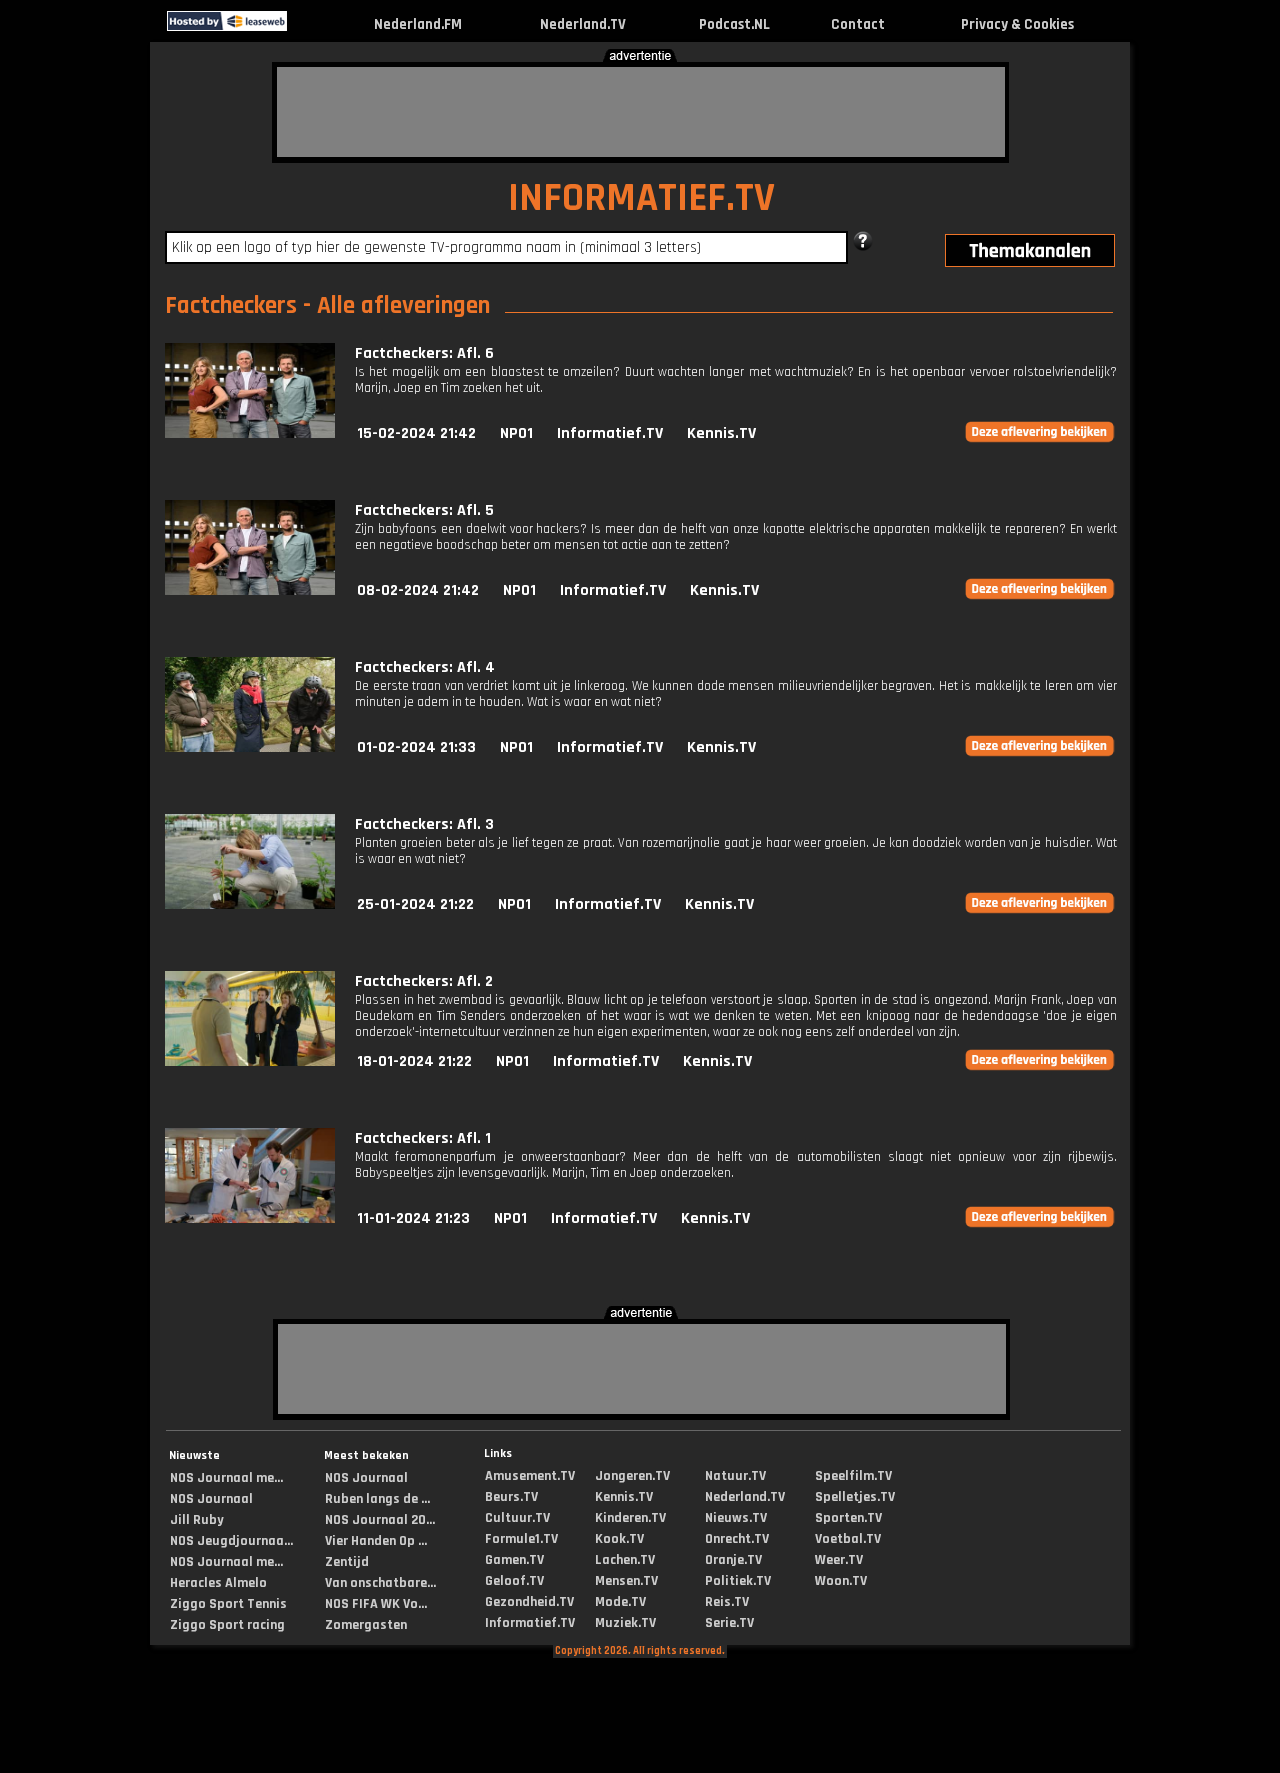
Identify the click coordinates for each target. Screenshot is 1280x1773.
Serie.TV (729, 1623)
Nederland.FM (418, 24)
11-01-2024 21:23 (413, 1218)
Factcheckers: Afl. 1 (423, 1138)
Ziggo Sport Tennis (228, 1604)
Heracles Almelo (218, 1583)
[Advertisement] (641, 112)
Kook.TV (619, 1539)
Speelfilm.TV (853, 1476)
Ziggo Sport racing (227, 1625)
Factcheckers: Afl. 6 (424, 353)
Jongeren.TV (632, 1476)
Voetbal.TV (848, 1539)
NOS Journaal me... (226, 1478)
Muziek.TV (625, 1623)
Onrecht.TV (737, 1539)
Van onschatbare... (380, 1583)
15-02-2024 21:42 (416, 433)
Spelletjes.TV (855, 1497)
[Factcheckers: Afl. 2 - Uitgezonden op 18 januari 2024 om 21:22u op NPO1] (250, 1061)
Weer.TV (839, 1560)
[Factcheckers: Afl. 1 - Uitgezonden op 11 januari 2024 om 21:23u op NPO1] (250, 1218)
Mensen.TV (626, 1581)
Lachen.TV (625, 1560)
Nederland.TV (583, 24)
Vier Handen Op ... (376, 1541)
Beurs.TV (511, 1497)
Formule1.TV (521, 1539)
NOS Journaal (211, 1499)
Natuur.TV (735, 1476)
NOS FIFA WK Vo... (376, 1604)
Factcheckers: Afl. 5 (424, 510)
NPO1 (516, 433)
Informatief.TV (610, 433)
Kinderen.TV (630, 1518)
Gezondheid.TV (529, 1602)
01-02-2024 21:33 (416, 747)
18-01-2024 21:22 (414, 1061)
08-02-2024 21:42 (418, 590)
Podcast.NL (734, 24)
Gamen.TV (514, 1560)
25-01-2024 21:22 (415, 904)
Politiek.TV (738, 1581)
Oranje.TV (733, 1560)
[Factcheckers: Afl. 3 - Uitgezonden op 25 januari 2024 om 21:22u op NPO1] (250, 904)
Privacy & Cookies (1017, 24)
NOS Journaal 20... (380, 1520)
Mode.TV (620, 1602)
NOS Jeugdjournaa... (231, 1541)
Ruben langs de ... (377, 1499)
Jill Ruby (197, 1520)
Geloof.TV (514, 1581)
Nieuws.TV (736, 1518)
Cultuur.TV (517, 1518)
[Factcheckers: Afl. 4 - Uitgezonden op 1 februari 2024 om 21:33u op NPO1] (250, 747)
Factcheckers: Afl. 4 (425, 667)
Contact (858, 24)
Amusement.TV (530, 1476)
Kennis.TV (721, 433)
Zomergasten (366, 1625)
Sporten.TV (848, 1518)
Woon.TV (841, 1581)
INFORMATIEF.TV (641, 198)
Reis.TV (727, 1602)
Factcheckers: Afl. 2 (424, 981)
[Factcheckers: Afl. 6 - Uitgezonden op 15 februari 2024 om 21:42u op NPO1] (250, 433)
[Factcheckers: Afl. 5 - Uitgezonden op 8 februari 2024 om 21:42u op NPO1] (250, 590)
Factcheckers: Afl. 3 (424, 824)
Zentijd (347, 1562)
